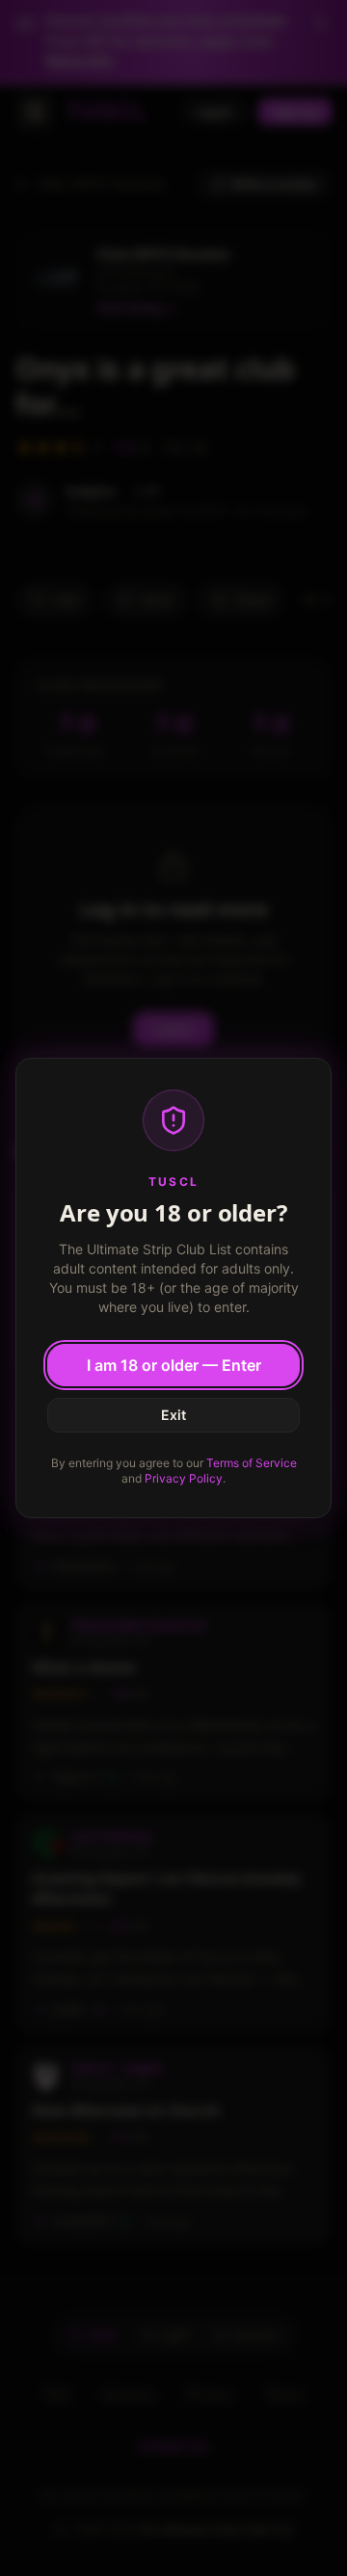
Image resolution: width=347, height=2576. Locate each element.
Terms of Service (252, 1463)
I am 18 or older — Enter (174, 1365)
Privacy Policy (184, 1478)
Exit (173, 1415)
